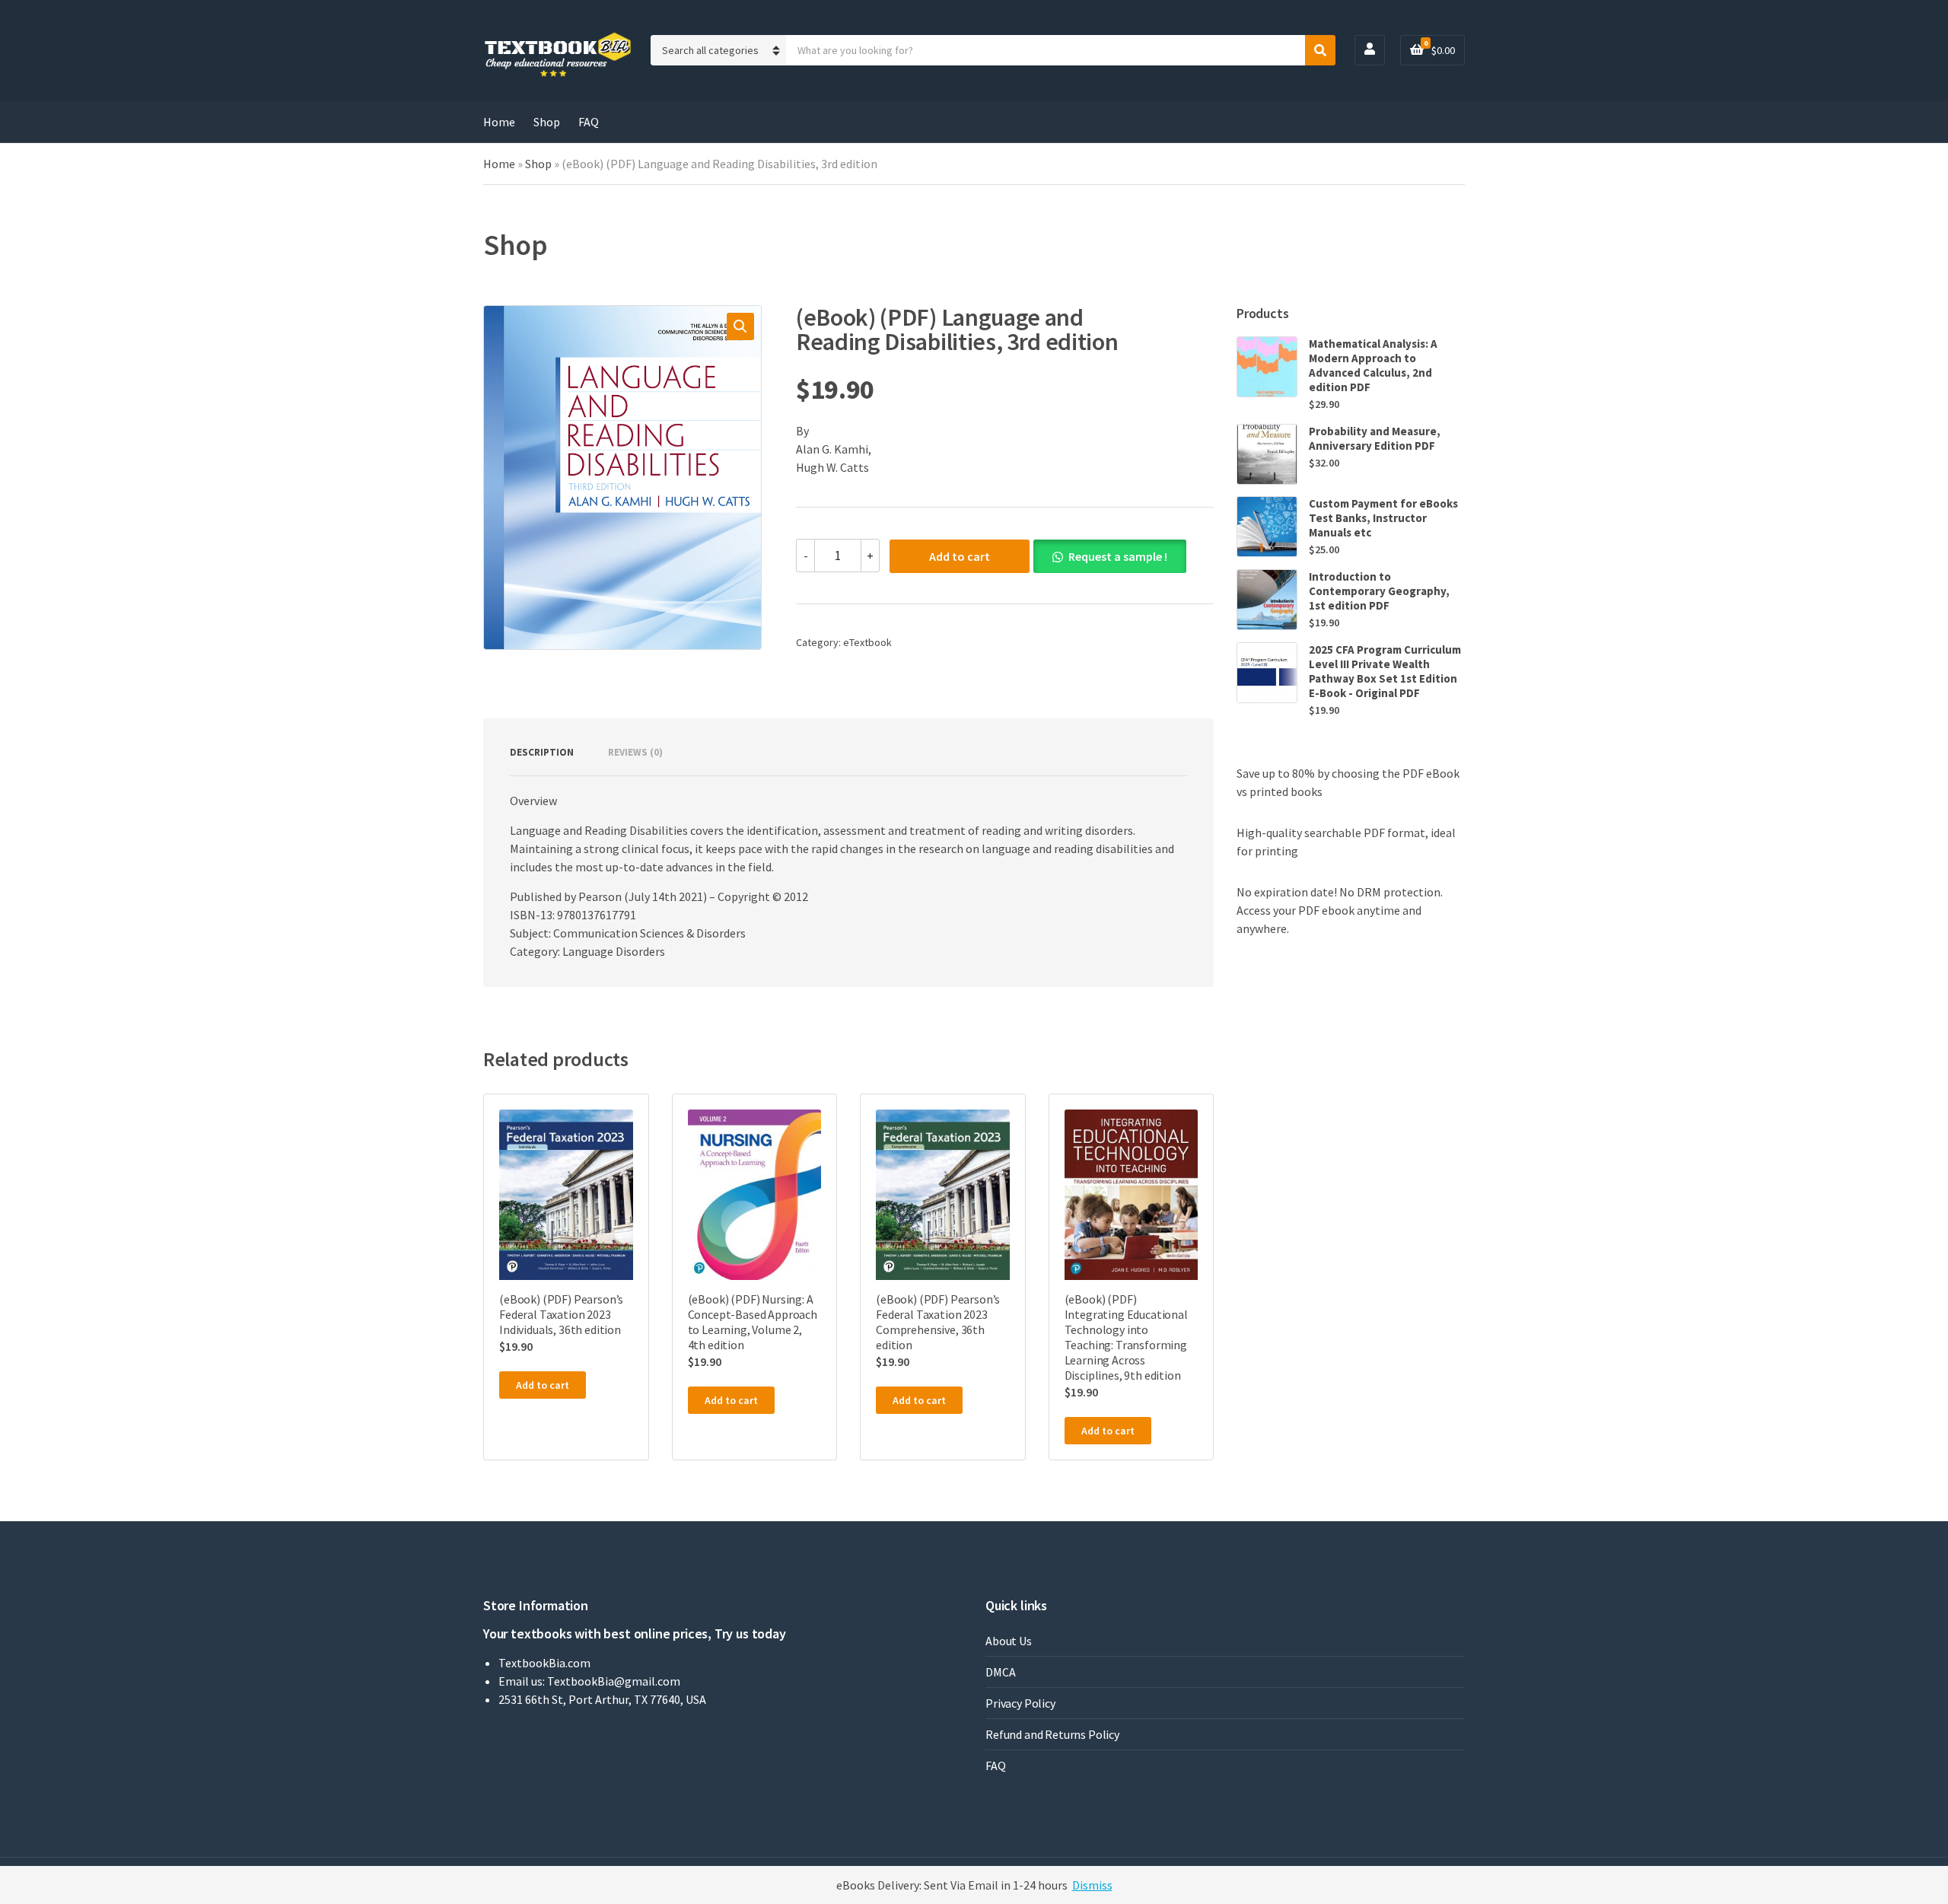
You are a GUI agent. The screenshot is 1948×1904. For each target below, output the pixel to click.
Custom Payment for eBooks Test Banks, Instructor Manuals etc (1383, 518)
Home (499, 122)
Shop (547, 122)
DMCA (1000, 1672)
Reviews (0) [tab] (635, 752)
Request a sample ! (1118, 556)
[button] (740, 326)
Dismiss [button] (1092, 1885)
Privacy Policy (1020, 1703)
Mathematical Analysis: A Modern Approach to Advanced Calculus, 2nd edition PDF (1373, 365)
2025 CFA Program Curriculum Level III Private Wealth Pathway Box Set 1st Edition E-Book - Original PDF (1385, 671)
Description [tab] (542, 752)
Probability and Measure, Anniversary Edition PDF (1375, 438)
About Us (1009, 1641)
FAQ (589, 122)
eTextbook (867, 642)
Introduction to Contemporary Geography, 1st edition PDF (1379, 591)
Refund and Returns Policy (1052, 1734)
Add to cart (960, 556)
